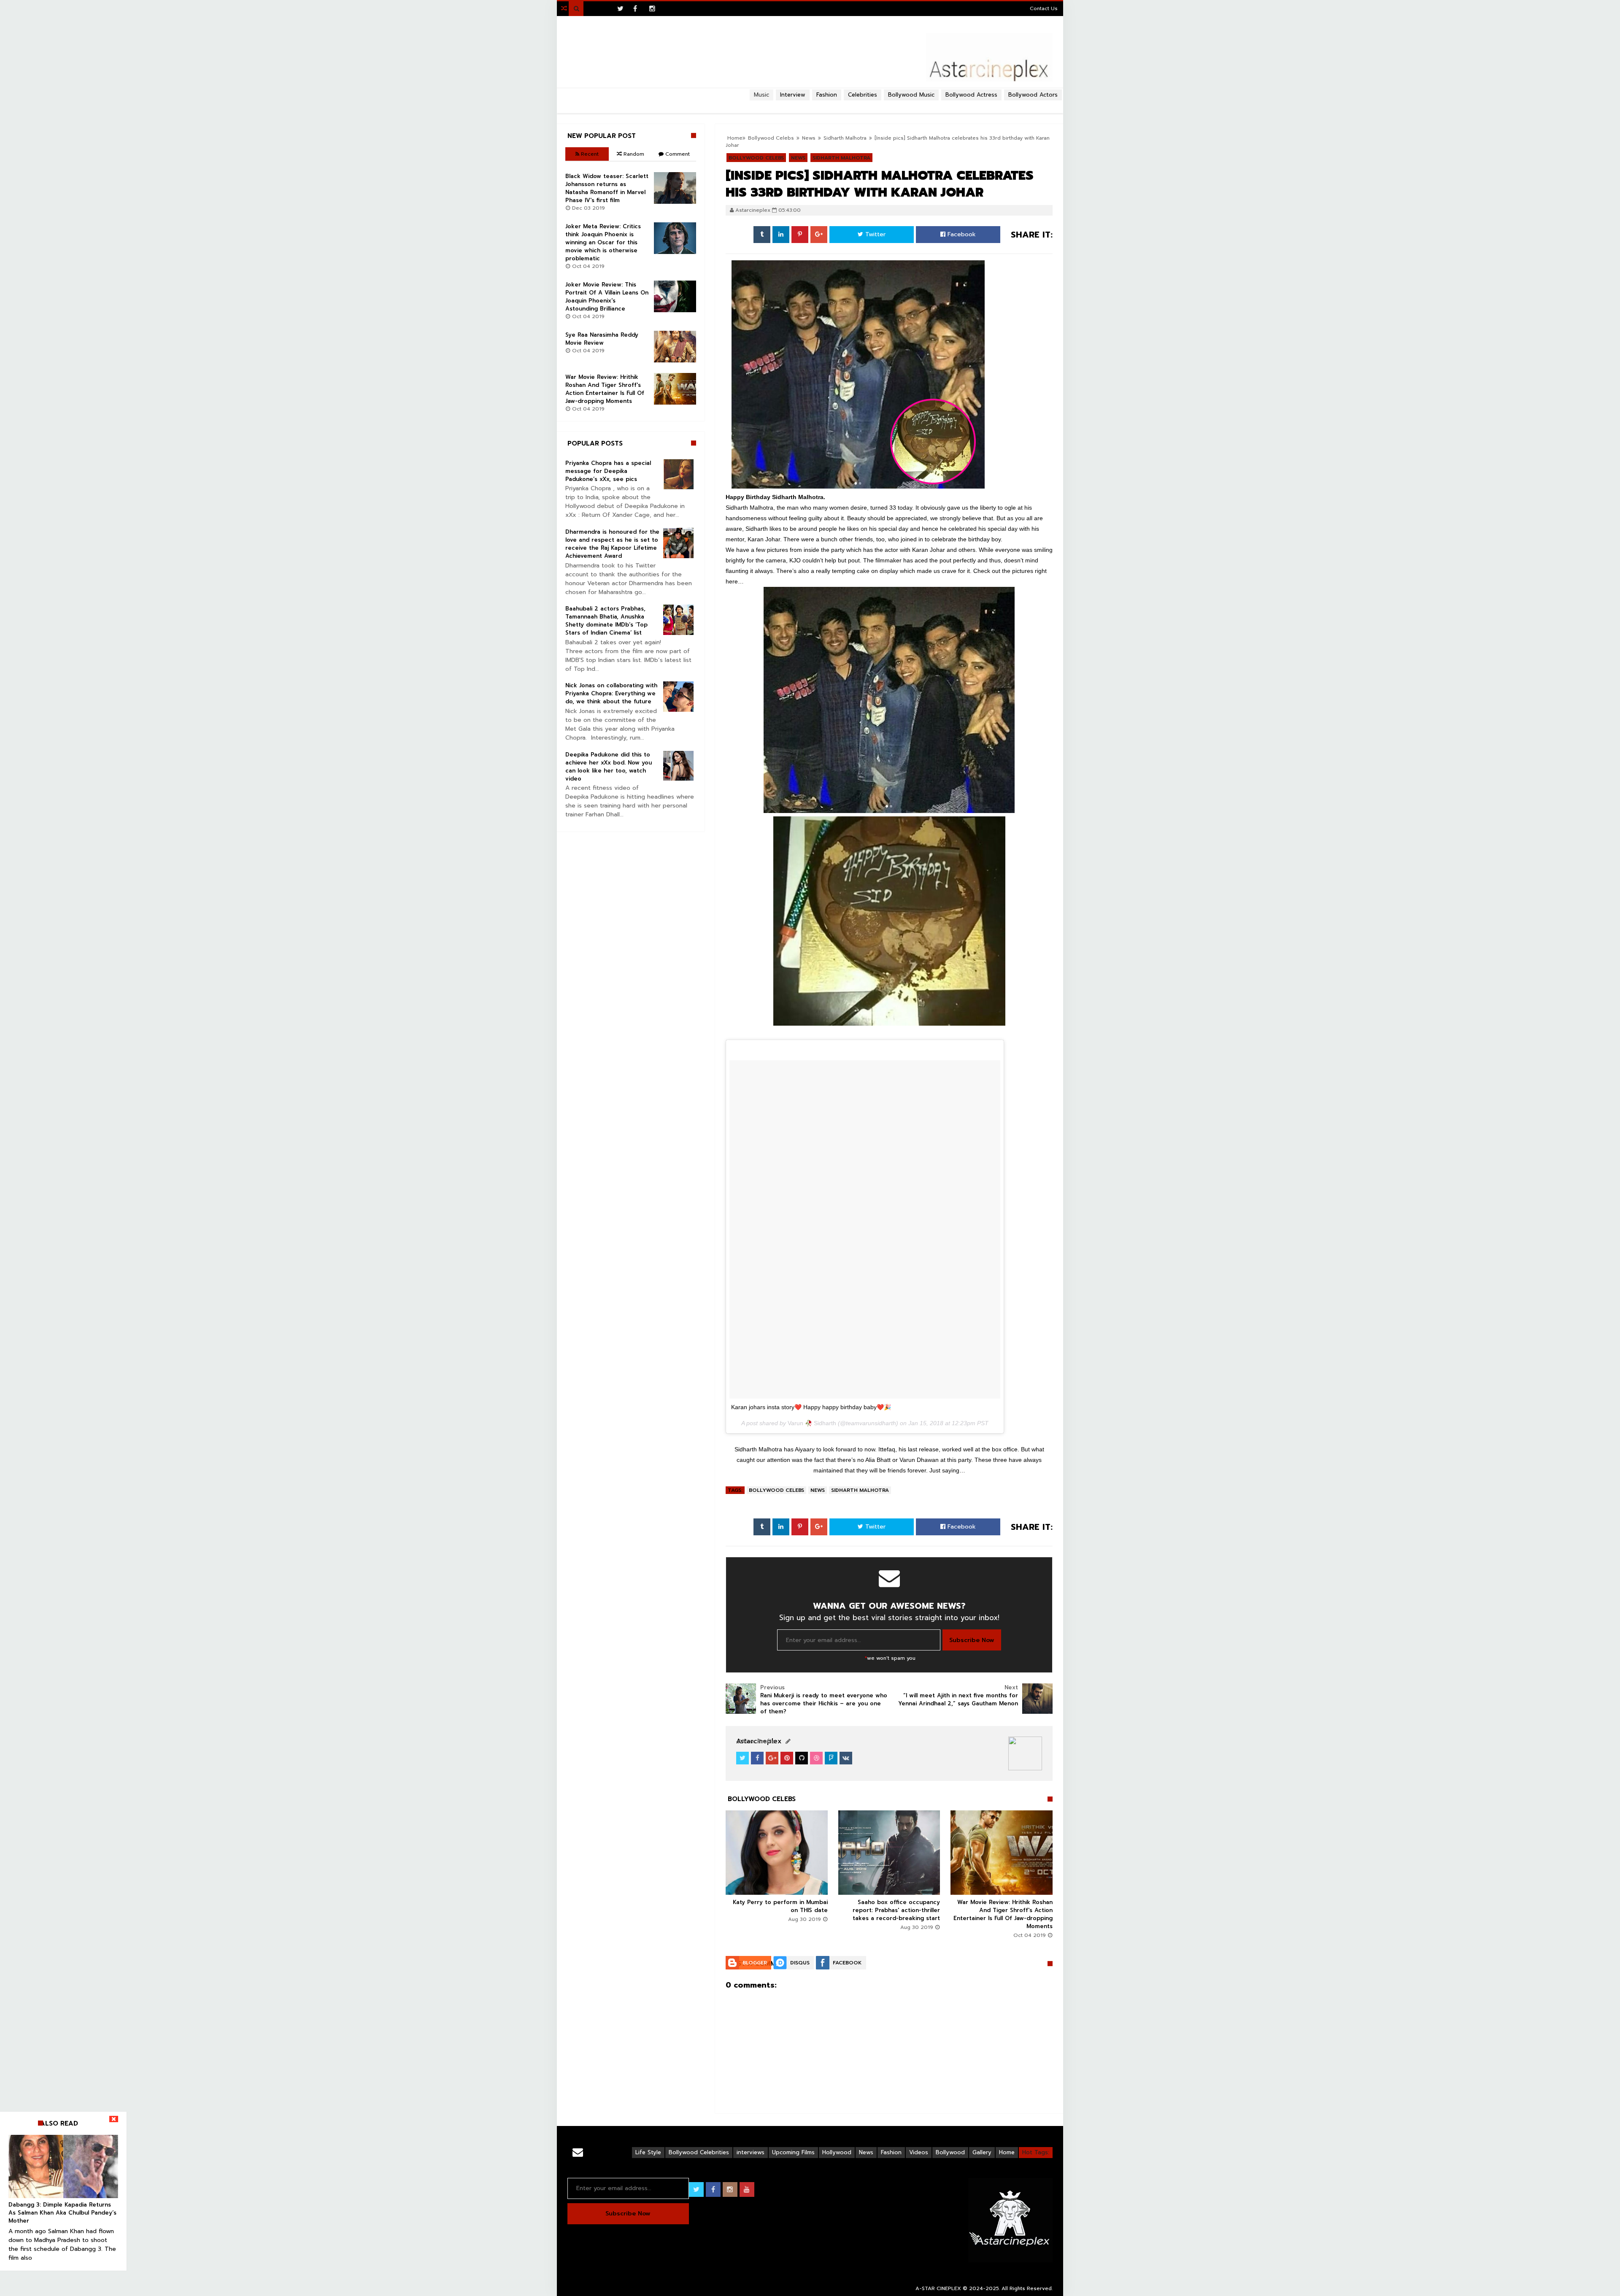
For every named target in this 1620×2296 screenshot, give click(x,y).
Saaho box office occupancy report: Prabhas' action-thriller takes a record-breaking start (896, 1910)
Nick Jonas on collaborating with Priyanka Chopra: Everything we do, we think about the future (611, 693)
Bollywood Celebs (776, 1490)
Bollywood (950, 2152)
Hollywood (837, 2152)
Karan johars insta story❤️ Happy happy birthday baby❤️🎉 (811, 1407)
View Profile (758, 1741)
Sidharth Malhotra (860, 1490)
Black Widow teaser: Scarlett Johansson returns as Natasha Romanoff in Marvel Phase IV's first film (607, 188)
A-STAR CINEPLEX (938, 2288)
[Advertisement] (810, 104)
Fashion (891, 2152)
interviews (751, 2152)
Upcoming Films (793, 2152)
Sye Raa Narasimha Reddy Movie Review (602, 339)
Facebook (961, 234)
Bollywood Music (911, 95)
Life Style (648, 2152)
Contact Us (1044, 8)
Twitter (874, 234)
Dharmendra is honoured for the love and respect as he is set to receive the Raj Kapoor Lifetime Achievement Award (612, 544)
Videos (919, 2152)
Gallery (982, 2152)
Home (1007, 2152)
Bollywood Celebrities (699, 2152)
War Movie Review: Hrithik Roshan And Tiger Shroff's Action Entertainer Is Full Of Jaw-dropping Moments (1003, 1914)
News (818, 1490)
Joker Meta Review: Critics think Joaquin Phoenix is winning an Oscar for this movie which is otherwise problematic (603, 242)
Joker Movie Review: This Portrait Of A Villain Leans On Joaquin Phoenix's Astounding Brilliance (607, 297)
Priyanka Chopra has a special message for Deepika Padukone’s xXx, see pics (608, 471)
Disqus (800, 1963)
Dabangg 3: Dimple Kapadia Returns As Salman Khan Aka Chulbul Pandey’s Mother (62, 2213)
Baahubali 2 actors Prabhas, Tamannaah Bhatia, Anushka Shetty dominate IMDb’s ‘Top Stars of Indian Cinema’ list (606, 621)
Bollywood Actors (1033, 95)
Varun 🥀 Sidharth (812, 1423)
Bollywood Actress (971, 95)
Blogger (755, 1963)
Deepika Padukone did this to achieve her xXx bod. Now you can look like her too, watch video (609, 767)
